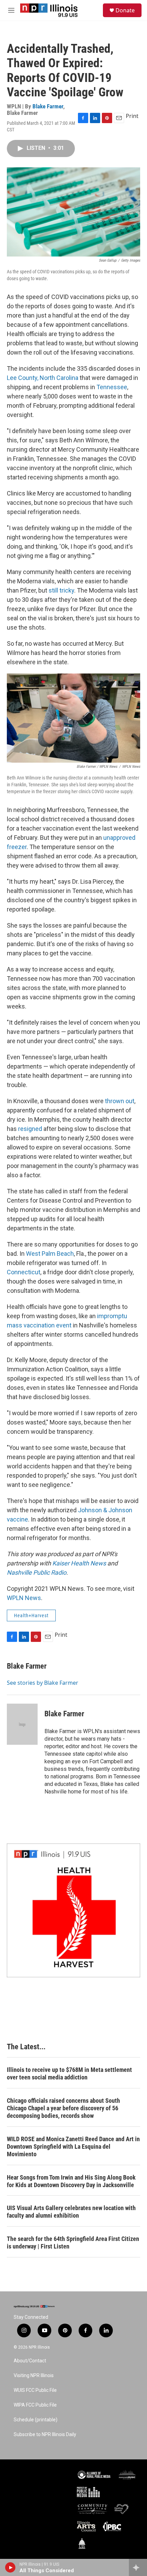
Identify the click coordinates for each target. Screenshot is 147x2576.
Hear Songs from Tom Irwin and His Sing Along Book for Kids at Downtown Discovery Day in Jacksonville (71, 2181)
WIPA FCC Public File (35, 2405)
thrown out (120, 1101)
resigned (30, 1129)
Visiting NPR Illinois (34, 2376)
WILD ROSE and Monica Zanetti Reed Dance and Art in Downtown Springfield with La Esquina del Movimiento (73, 2146)
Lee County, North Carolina (43, 378)
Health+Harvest (31, 1615)
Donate (125, 10)
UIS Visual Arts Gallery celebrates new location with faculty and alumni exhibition (71, 2212)
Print (132, 116)
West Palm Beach (50, 1254)
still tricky (61, 590)
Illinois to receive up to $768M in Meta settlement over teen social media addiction (69, 2073)
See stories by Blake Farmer (43, 1683)
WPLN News (24, 1598)
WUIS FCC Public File (35, 2390)
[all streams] (138, 2567)
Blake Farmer (48, 106)
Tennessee (112, 387)
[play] (10, 2567)
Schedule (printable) (36, 2420)
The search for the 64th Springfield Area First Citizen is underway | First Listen (73, 2243)
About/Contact (30, 2361)
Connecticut (24, 1272)
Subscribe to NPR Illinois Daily (45, 2435)
